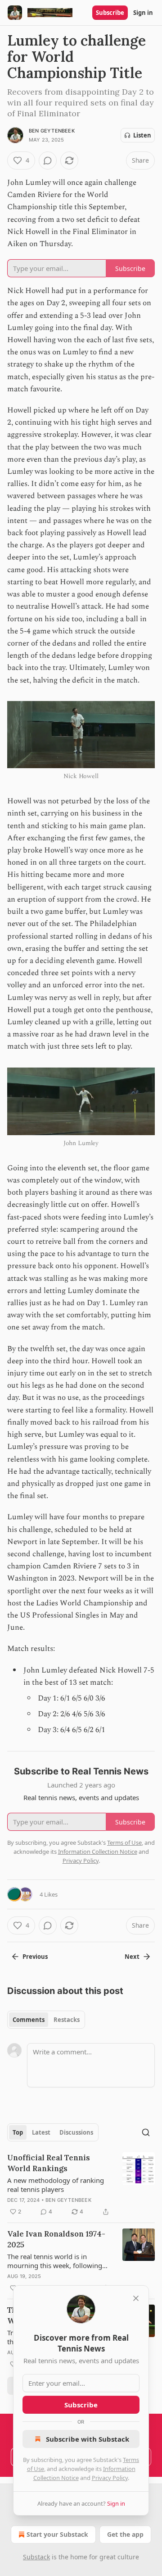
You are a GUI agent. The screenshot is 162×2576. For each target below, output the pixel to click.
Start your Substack (57, 2534)
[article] (81, 2185)
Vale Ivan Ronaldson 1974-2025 (56, 2239)
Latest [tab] (41, 2132)
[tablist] (46, 2020)
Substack (36, 2557)
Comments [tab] (29, 2020)
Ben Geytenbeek (52, 131)
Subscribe (110, 13)
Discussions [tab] (76, 2132)
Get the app (125, 2534)
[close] (136, 2298)
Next (132, 1957)
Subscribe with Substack (88, 2439)
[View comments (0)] (48, 160)
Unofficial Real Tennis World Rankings (49, 2163)
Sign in (143, 13)
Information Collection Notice (98, 1852)
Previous (35, 1957)
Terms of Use (124, 1843)
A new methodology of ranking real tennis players (56, 2185)
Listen (142, 135)
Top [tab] (18, 2132)
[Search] (146, 2132)
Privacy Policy (110, 2478)
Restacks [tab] (67, 2020)
